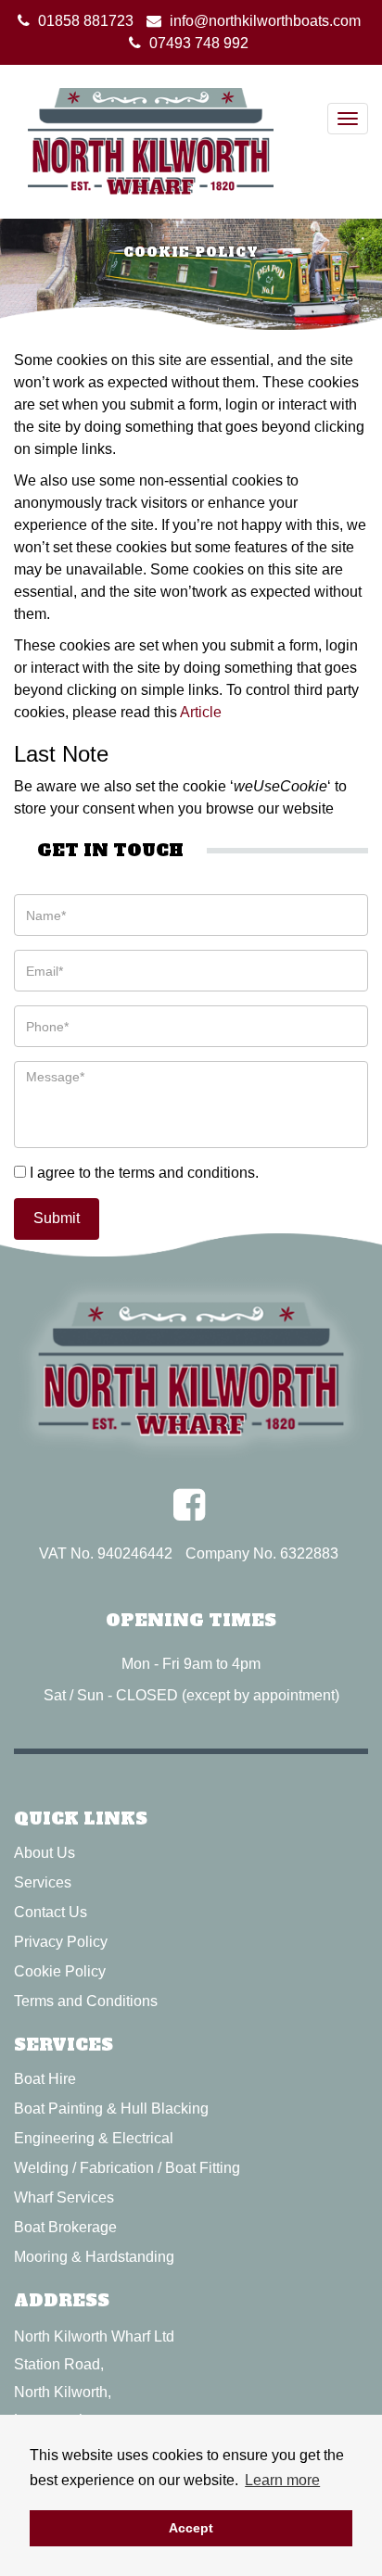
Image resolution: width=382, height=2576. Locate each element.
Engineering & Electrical (94, 2138)
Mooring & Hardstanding (94, 2257)
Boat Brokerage (65, 2227)
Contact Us (51, 1912)
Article (201, 712)
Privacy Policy (61, 1942)
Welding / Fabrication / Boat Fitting (127, 2168)
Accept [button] (191, 2528)
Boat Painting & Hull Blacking (111, 2109)
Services (43, 1882)
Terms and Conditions (86, 2001)
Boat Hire (45, 2079)
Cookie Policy (60, 1971)
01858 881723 (86, 21)
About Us (45, 1853)
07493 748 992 (199, 43)
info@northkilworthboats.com (265, 21)
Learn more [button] (282, 2480)
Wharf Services (64, 2197)
